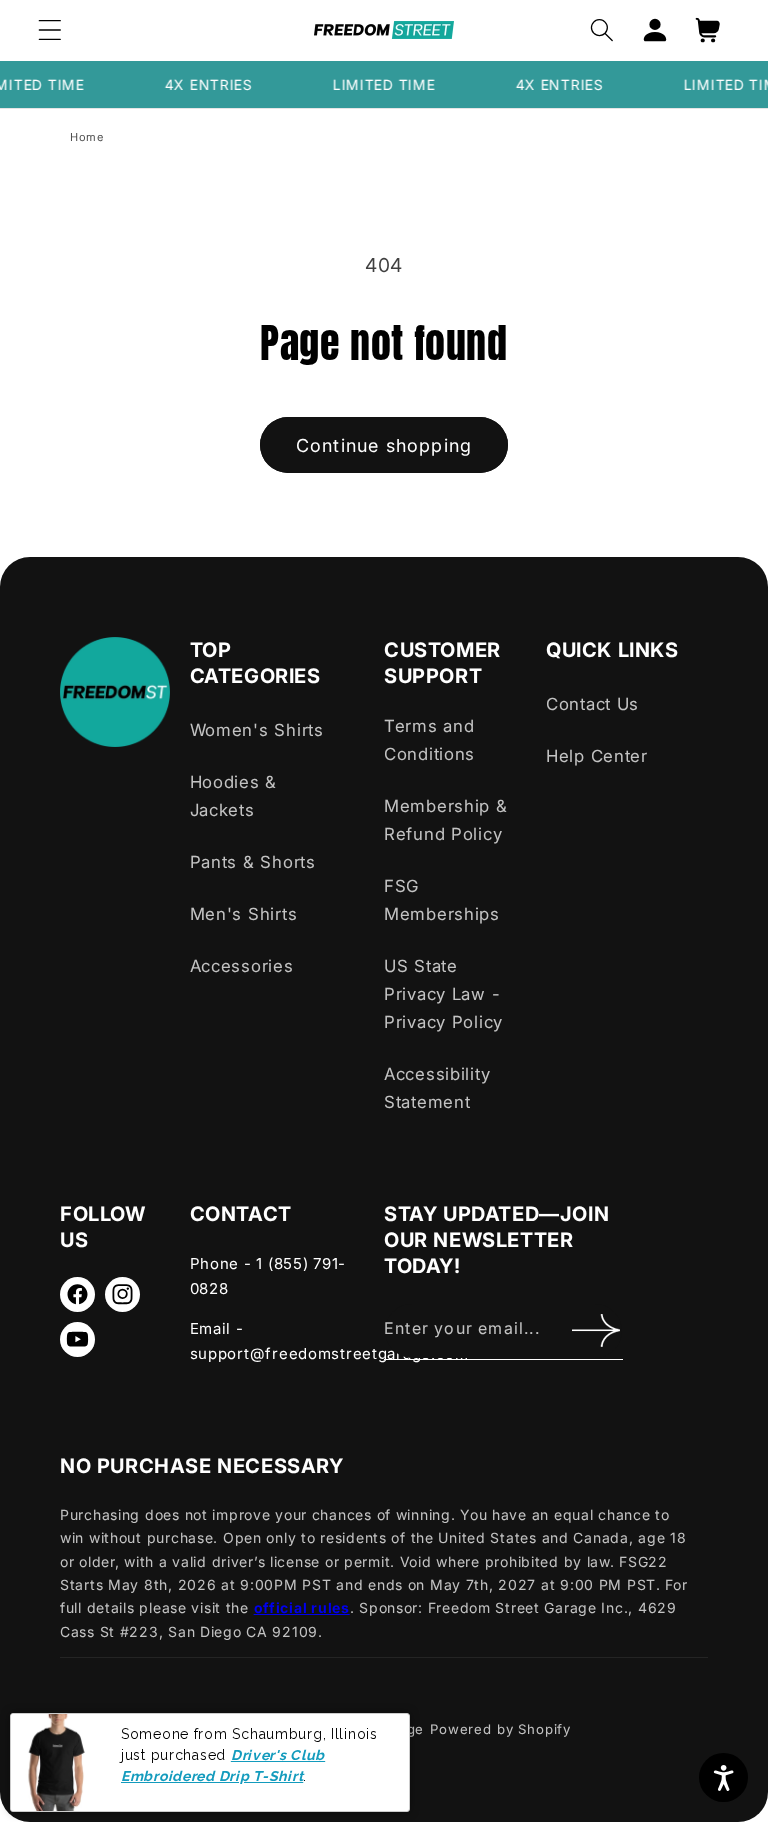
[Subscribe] (595, 1331)
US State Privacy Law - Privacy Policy (443, 994)
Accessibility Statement (437, 1088)
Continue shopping (384, 445)
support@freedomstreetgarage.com (329, 1353)
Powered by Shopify (500, 1729)
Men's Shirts (244, 914)
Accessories (242, 966)
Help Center (597, 756)
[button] (50, 30)
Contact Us (592, 704)
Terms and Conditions (429, 740)
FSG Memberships (442, 900)
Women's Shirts (257, 730)
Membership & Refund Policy (446, 820)
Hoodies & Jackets (233, 796)
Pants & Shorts (253, 862)
